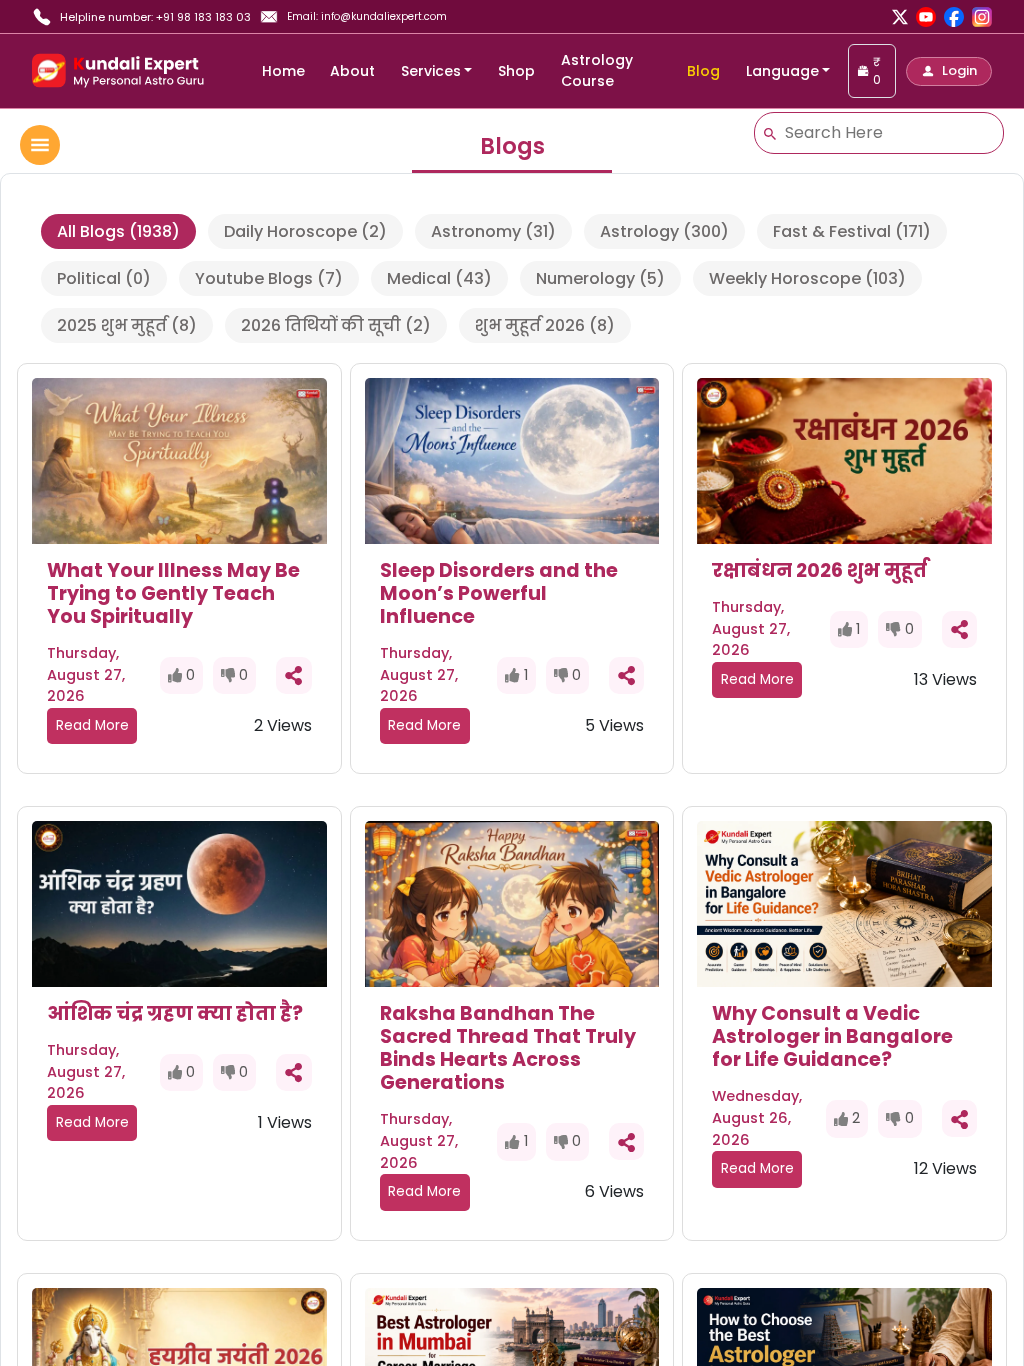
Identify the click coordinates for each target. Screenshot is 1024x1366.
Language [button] (782, 71)
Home (283, 71)
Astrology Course (597, 70)
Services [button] (431, 71)
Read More (92, 725)
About (352, 71)
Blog (703, 71)
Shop (516, 71)
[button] (949, 71)
